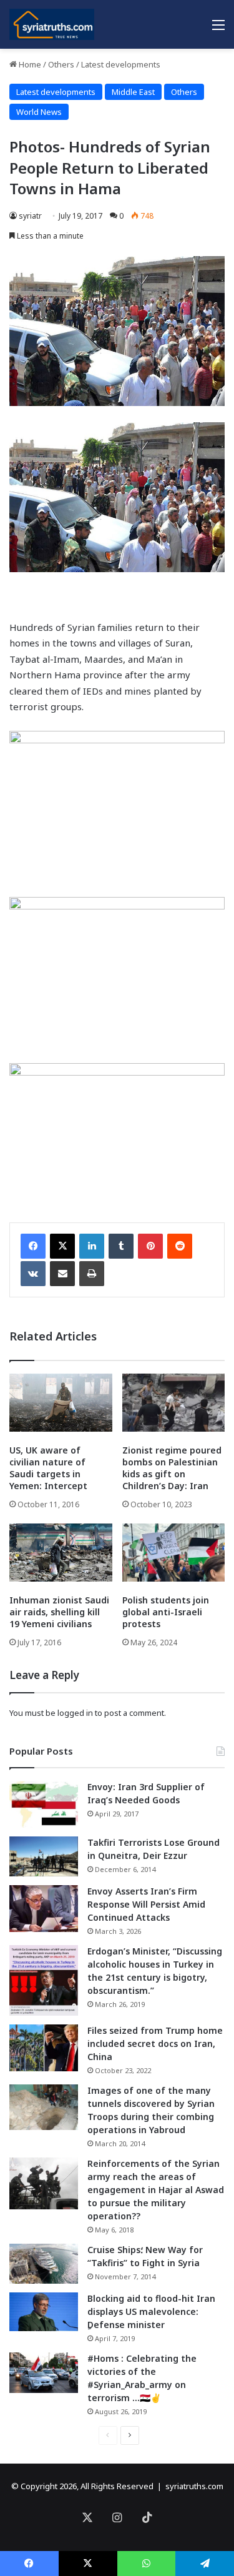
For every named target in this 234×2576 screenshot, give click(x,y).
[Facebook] (33, 1246)
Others (61, 64)
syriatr (30, 216)
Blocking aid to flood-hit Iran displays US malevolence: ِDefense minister (151, 2311)
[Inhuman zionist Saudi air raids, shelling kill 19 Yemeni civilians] (61, 1553)
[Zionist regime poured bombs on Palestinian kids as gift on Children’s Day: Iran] (174, 1403)
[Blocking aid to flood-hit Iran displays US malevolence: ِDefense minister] (44, 2312)
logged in (75, 1713)
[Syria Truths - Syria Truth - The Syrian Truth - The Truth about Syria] (52, 24)
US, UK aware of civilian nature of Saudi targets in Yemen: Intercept (48, 1468)
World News (39, 112)
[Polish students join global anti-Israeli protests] (174, 1553)
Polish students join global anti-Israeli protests (166, 1612)
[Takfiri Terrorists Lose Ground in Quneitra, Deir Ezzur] (44, 1856)
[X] (62, 1246)
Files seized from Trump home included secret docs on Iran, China (155, 2043)
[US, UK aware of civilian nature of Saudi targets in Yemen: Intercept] (61, 1403)
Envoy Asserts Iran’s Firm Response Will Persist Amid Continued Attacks (146, 1904)
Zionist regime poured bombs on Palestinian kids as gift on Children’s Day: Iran (172, 1468)
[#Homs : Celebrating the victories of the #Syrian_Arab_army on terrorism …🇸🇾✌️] (44, 2373)
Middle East (133, 92)
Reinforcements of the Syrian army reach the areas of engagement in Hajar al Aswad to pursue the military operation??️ (156, 2190)
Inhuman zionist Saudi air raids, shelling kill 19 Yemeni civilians (59, 1612)
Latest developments (121, 64)
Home (29, 64)
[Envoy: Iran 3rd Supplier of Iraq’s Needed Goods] (44, 1804)
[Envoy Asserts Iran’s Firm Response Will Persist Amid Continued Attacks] (44, 1909)
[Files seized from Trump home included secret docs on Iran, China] (44, 2048)
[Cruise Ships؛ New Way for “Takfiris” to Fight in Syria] (44, 2264)
